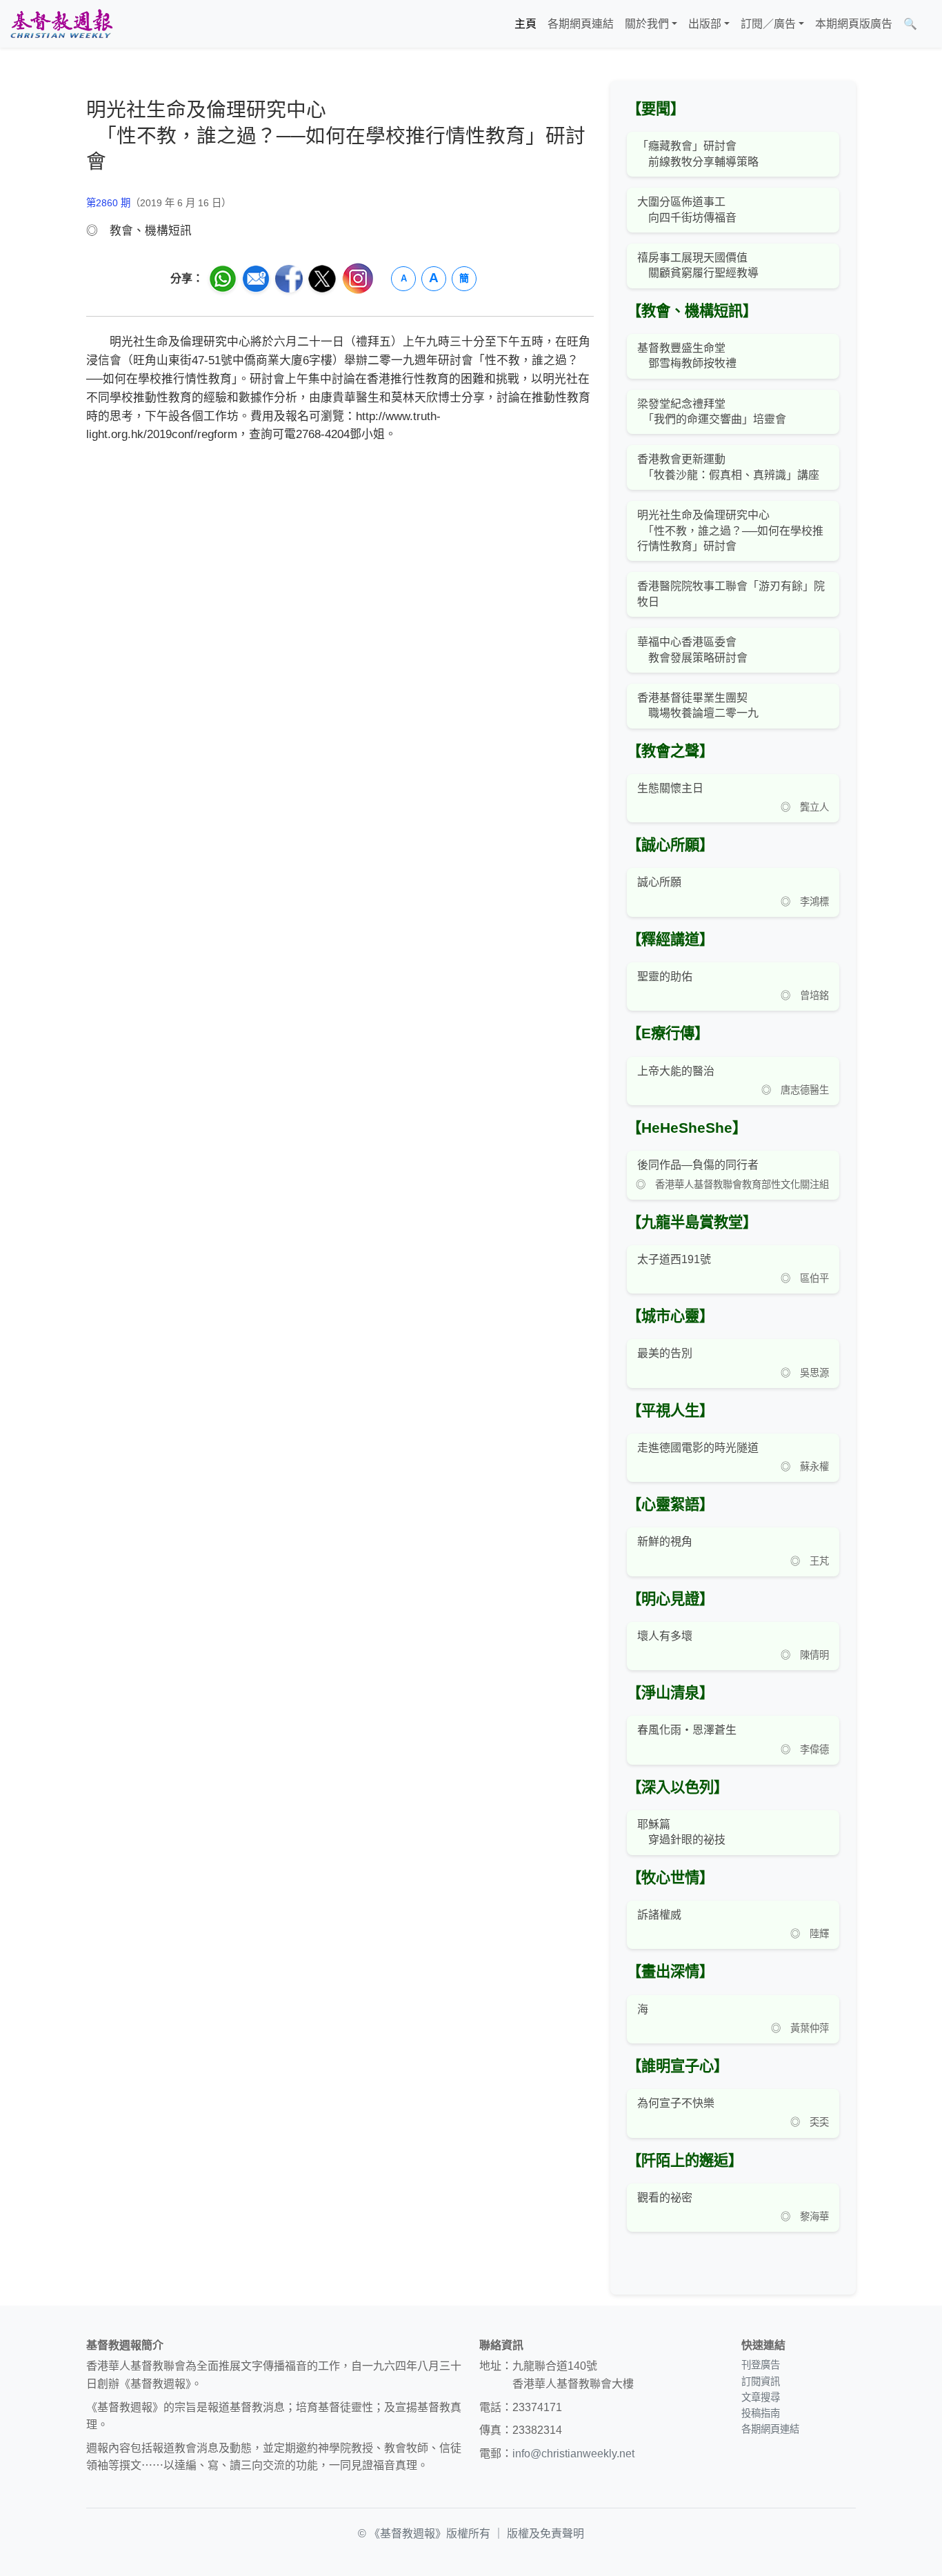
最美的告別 (665, 1353)
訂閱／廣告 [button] (768, 24)
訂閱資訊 (761, 2381)
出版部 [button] (705, 24)
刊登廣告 (761, 2365)
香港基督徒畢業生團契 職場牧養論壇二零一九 (698, 705)
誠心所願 (659, 882)
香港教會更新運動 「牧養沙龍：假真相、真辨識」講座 (728, 467)
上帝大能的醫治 (676, 1071)
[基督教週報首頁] (61, 24)
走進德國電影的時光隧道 (698, 1448)
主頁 (525, 24)
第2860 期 (108, 203)
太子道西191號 (674, 1259)
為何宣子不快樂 (676, 2103)
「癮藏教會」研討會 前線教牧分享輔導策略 (698, 153)
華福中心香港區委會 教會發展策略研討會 (692, 650)
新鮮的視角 (665, 1542)
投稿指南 (761, 2413)
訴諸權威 (659, 1915)
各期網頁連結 (581, 24)
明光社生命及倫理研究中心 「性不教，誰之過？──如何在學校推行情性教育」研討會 (730, 531)
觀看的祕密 (665, 2198)
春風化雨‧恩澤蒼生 (687, 1730)
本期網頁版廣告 (854, 24)
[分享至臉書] (289, 279)
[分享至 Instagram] (358, 278)
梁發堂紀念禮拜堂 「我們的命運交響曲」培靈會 (712, 412)
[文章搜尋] (928, 24)
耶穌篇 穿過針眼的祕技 (681, 1832)
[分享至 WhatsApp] (223, 279)
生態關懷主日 (670, 788)
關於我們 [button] (647, 24)
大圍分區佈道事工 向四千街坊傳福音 (687, 209)
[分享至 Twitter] (322, 279)
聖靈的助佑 (665, 977)
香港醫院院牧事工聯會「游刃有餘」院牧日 (731, 594)
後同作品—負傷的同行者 (698, 1165)
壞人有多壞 (665, 1636)
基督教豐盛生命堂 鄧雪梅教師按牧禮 (687, 356)
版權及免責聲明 (545, 2534)
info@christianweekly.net (573, 2454)
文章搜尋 (761, 2397)
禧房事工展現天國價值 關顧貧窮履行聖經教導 (698, 265)
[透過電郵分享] (256, 279)
